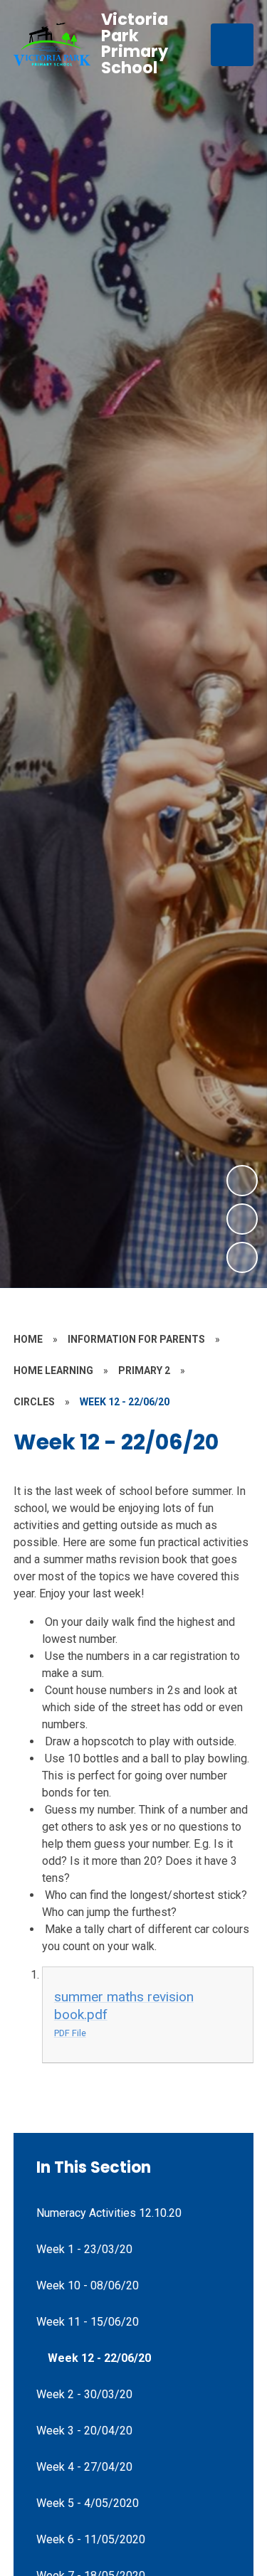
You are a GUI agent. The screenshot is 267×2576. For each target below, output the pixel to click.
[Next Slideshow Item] (242, 1181)
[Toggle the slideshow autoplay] (242, 1257)
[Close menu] (232, 45)
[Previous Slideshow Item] (242, 1219)
